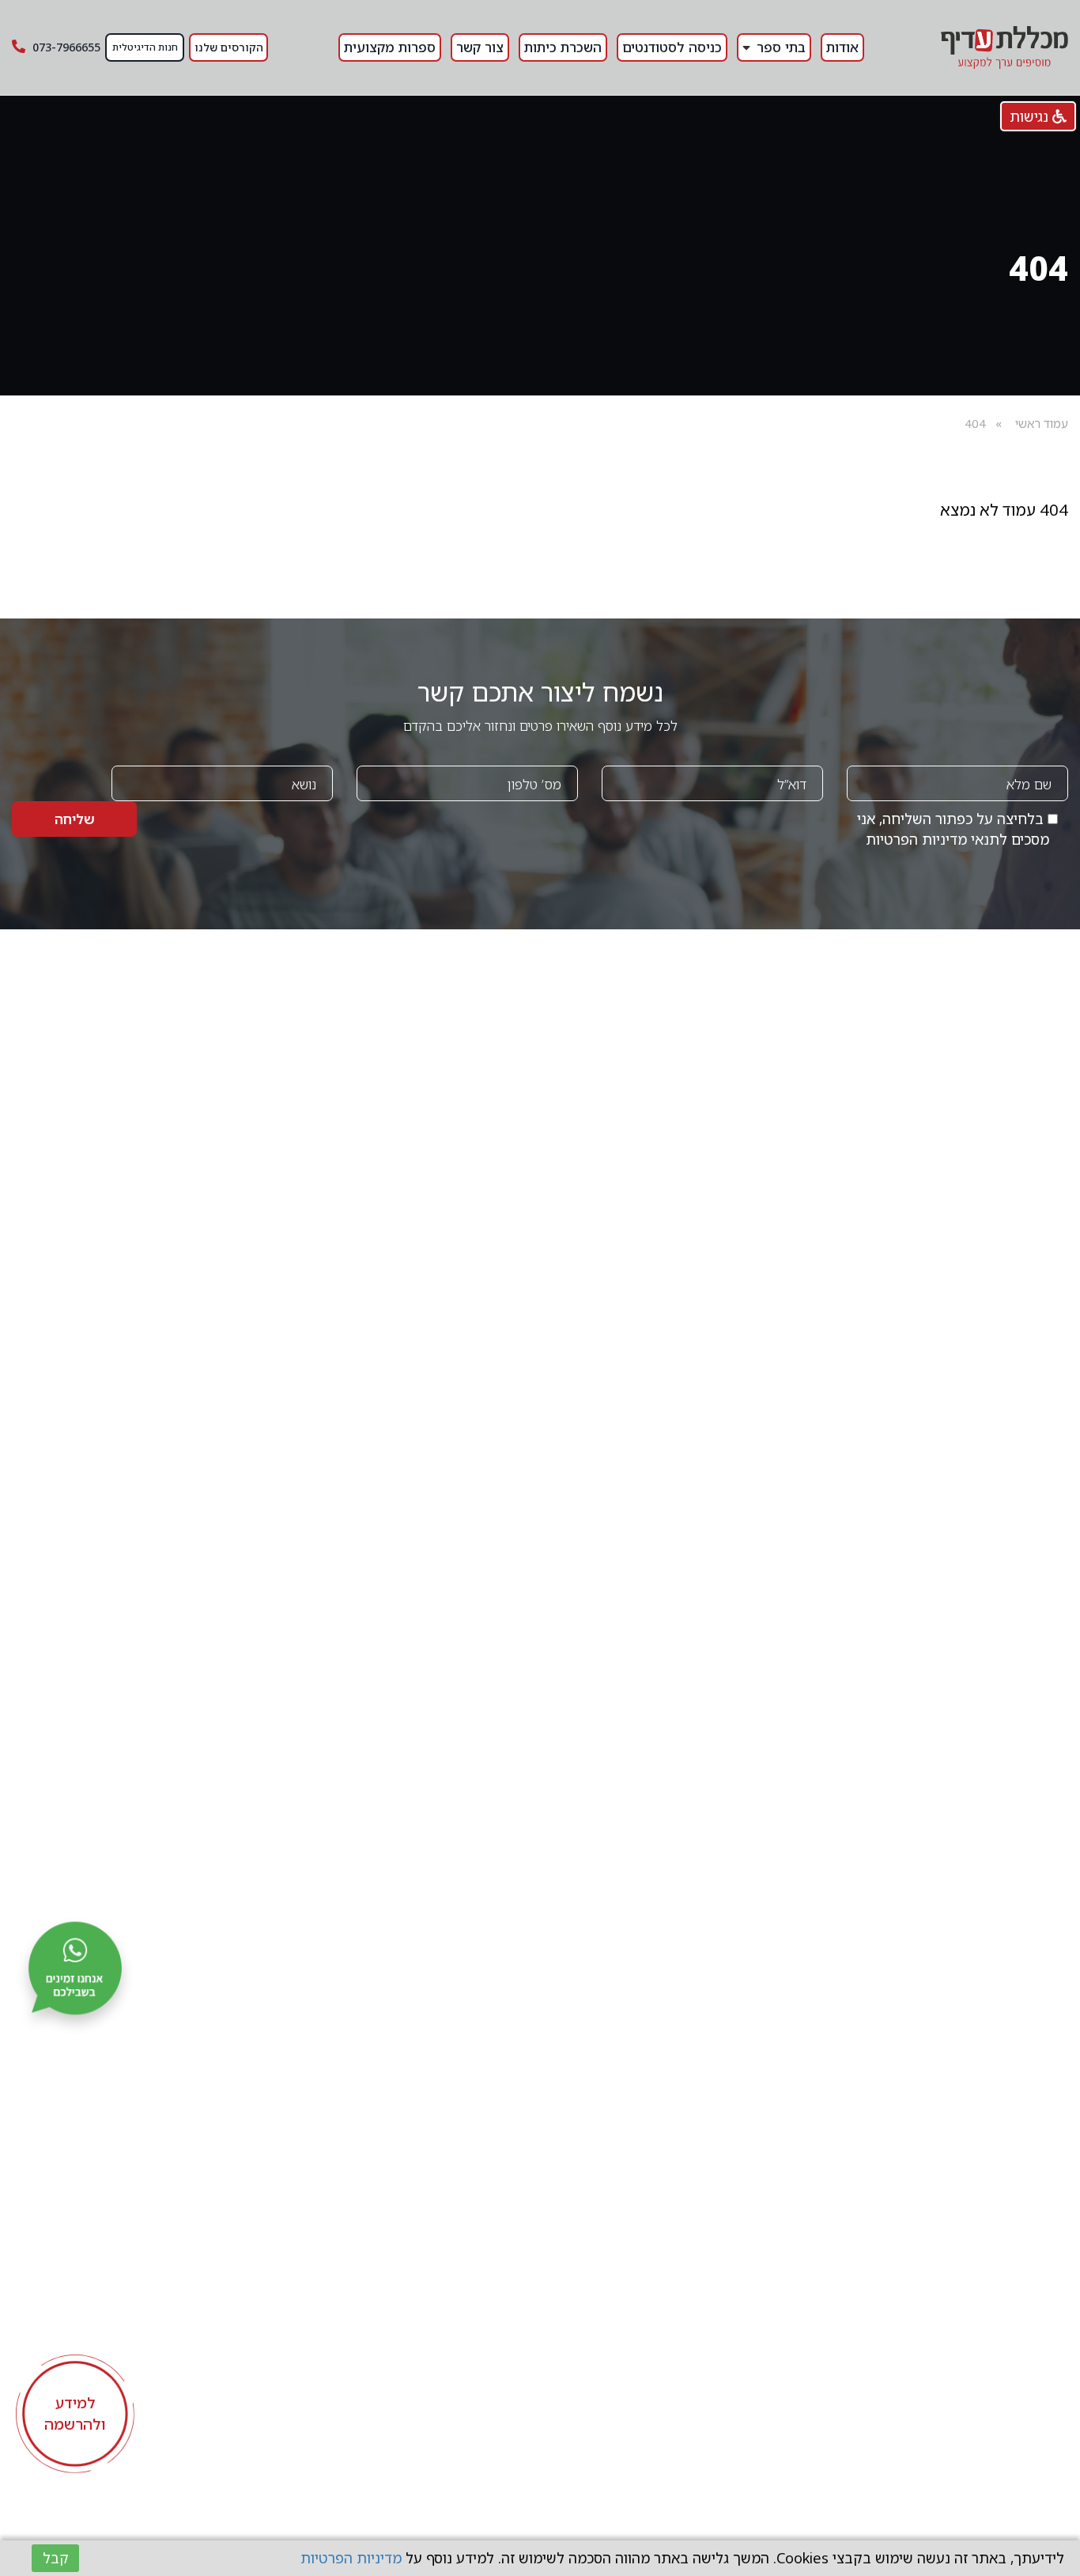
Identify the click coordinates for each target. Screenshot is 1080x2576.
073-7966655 (65, 47)
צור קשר (480, 47)
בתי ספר (781, 47)
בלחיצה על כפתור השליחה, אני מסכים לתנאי (953, 829)
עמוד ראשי (1042, 423)
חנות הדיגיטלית (145, 47)
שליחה (75, 819)
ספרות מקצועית (390, 47)
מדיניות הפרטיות (916, 839)
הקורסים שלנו (229, 47)
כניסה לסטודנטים (672, 47)
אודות (842, 47)
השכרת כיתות (563, 47)
